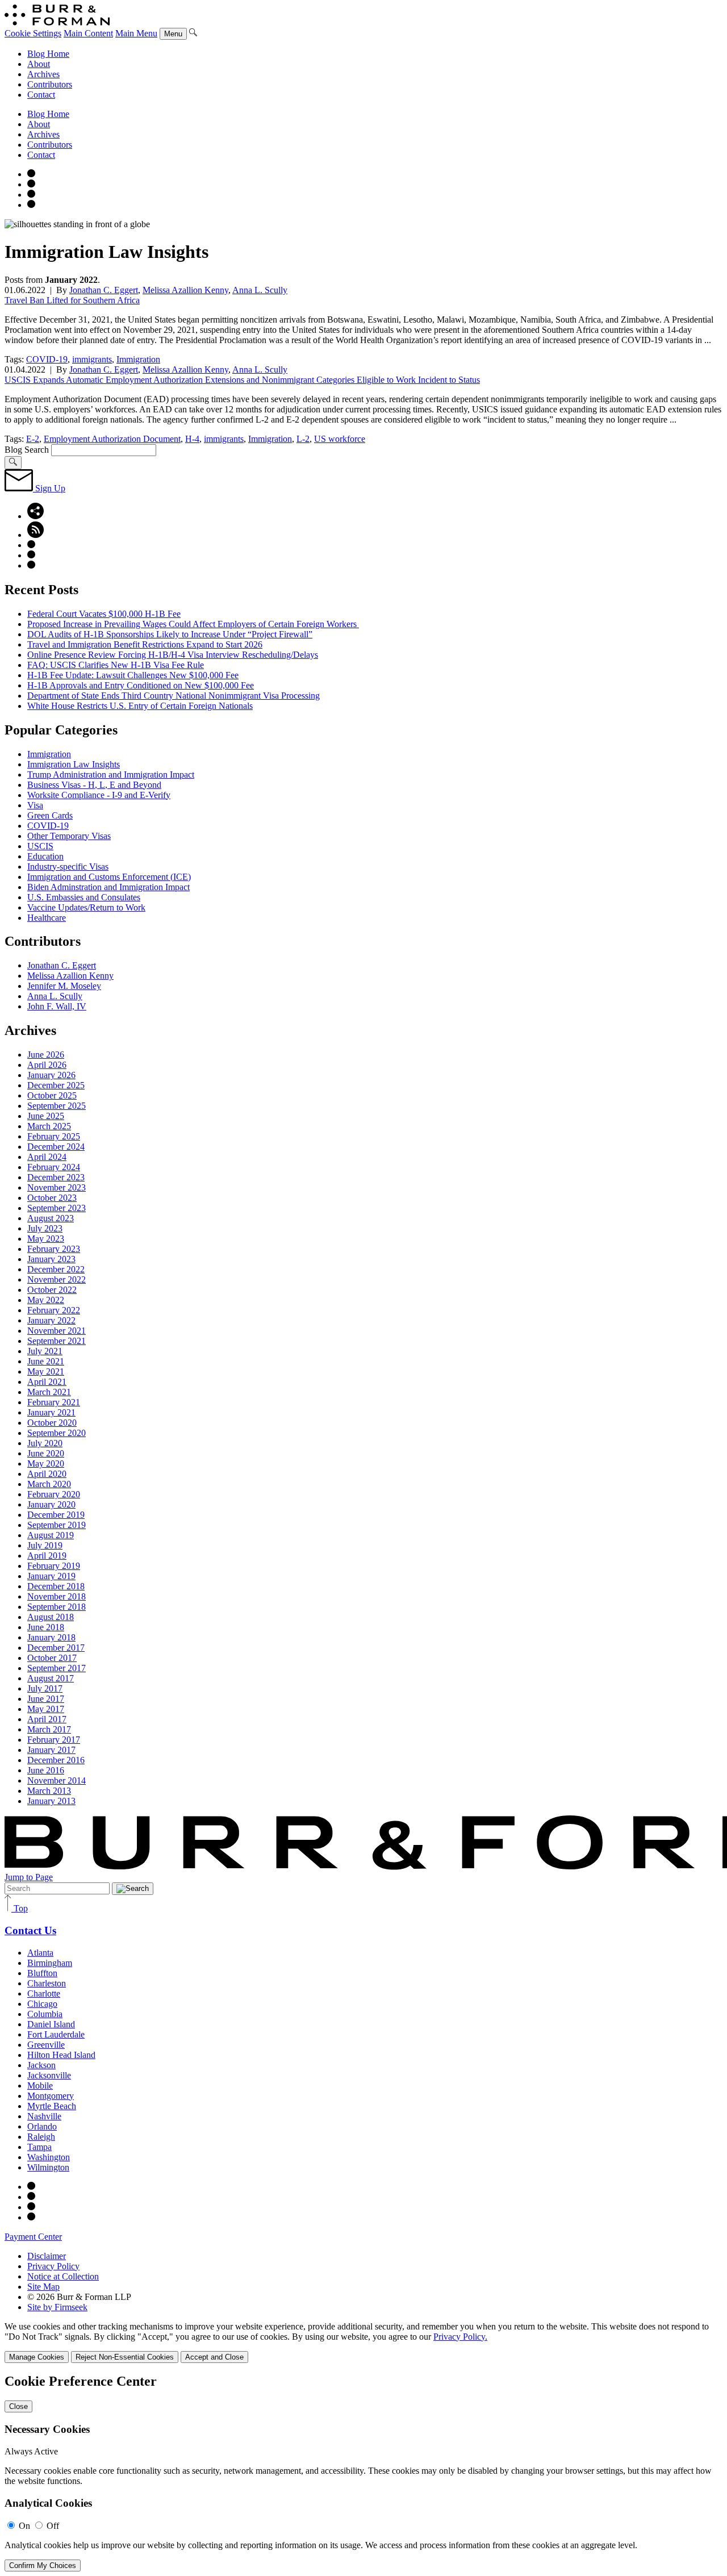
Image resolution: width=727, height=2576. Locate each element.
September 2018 (57, 1607)
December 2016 (56, 1760)
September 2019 (57, 1525)
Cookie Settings (33, 33)
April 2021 (47, 1382)
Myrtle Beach (52, 2106)
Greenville (46, 2045)
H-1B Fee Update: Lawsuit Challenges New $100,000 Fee (133, 675)
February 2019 (54, 1566)
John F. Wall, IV (57, 1006)
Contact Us (30, 1930)
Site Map (43, 2287)
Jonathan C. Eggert (104, 290)
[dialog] (363, 2342)
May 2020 (46, 1464)
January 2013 (51, 1801)
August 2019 (51, 1535)
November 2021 (57, 1331)
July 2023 (45, 1228)
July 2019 (45, 1545)
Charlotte (44, 1993)
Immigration (138, 359)
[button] (35, 516)
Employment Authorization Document (112, 439)
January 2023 (51, 1259)
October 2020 (52, 1423)
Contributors (50, 84)
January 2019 (51, 1576)
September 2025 (57, 1106)
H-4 (192, 439)
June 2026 (46, 1055)
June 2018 (46, 1627)
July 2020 (45, 1443)
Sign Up (49, 488)
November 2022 (57, 1279)
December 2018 (56, 1586)
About (39, 64)
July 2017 (45, 1688)
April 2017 (47, 1719)
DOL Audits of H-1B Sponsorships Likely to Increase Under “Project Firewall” (170, 634)
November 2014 (57, 1780)
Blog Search (27, 450)
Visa (35, 805)
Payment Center (33, 2237)
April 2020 (47, 1474)
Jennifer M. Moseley (64, 986)
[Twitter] (31, 195)
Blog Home (48, 54)
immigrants (92, 359)
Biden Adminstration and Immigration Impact (108, 887)
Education (45, 856)
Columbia (45, 2014)
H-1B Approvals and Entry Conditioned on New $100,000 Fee (141, 685)
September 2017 (57, 1668)
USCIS (40, 846)
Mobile (40, 2086)
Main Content (88, 33)
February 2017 (54, 1740)
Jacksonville (49, 2075)
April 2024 (47, 1157)
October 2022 (52, 1290)
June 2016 (46, 1770)
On (24, 2526)
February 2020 (54, 1494)
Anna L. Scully (260, 290)
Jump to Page (29, 1877)
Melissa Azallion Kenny (185, 290)
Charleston (47, 1983)
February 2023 (54, 1249)
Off (53, 2526)
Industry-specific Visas (68, 867)
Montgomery (51, 2096)
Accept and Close (214, 2357)
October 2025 (52, 1095)
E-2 (33, 439)
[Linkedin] (31, 205)
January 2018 (51, 1637)
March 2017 (49, 1729)
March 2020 (49, 1484)
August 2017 (51, 1678)
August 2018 (51, 1617)
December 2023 (56, 1177)
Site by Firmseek (57, 2307)
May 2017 (46, 1709)
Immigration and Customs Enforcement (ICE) (109, 877)
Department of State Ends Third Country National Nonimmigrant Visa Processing (174, 696)
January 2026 (51, 1075)
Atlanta (40, 1953)
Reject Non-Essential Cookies (125, 2357)
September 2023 (57, 1208)
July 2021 (45, 1351)
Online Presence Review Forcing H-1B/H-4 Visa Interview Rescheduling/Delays (173, 655)
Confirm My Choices (43, 2565)
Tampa (39, 2147)
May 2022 (46, 1300)
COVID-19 (47, 359)
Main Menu (136, 33)
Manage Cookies (37, 2357)
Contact (41, 95)
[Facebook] (31, 184)
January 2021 (51, 1412)
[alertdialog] (363, 2473)
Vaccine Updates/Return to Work (86, 907)
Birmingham (50, 1963)
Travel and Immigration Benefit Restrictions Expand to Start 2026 (145, 644)
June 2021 (46, 1361)
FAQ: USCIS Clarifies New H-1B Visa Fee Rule (116, 665)
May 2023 (46, 1239)
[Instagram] (31, 174)
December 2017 (56, 1648)
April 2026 (47, 1065)
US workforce (340, 439)
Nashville (44, 2116)
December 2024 (56, 1147)
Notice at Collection (63, 2276)
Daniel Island (51, 2024)
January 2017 (51, 1750)
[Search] (193, 33)
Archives (43, 74)
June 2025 (46, 1116)
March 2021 (49, 1392)
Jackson (41, 2065)
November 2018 (57, 1596)
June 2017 (46, 1699)
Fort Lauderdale (56, 2034)
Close (18, 2406)
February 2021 (54, 1402)
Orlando (42, 2126)
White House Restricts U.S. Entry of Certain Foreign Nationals (140, 706)
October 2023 (52, 1198)
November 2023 (57, 1187)
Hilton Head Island (61, 2055)
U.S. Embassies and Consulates (84, 897)
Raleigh (41, 2137)
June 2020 (46, 1453)
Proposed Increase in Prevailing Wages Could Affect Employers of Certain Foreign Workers (193, 624)
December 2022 (56, 1269)
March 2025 (49, 1126)
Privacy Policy (53, 2266)
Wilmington (48, 2167)
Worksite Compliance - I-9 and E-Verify (99, 795)
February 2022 (54, 1310)
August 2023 (51, 1218)
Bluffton (42, 1973)
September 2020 (57, 1433)
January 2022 (51, 1320)
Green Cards (50, 815)
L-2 (303, 439)
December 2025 (56, 1085)
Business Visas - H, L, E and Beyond (94, 785)
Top (20, 1908)
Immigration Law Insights (74, 764)
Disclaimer (47, 2256)
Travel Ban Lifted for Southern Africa (72, 300)
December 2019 (56, 1515)
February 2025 (54, 1136)
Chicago (42, 2004)
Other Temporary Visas (69, 836)
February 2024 (54, 1167)
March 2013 (49, 1791)
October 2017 (52, 1658)
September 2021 (57, 1341)
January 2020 (51, 1504)
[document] (363, 2473)
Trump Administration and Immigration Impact (111, 775)
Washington (49, 2157)
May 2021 (46, 1371)
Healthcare (47, 918)
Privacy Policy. (460, 2337)
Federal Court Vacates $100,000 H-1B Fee (104, 614)
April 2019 (47, 1556)
